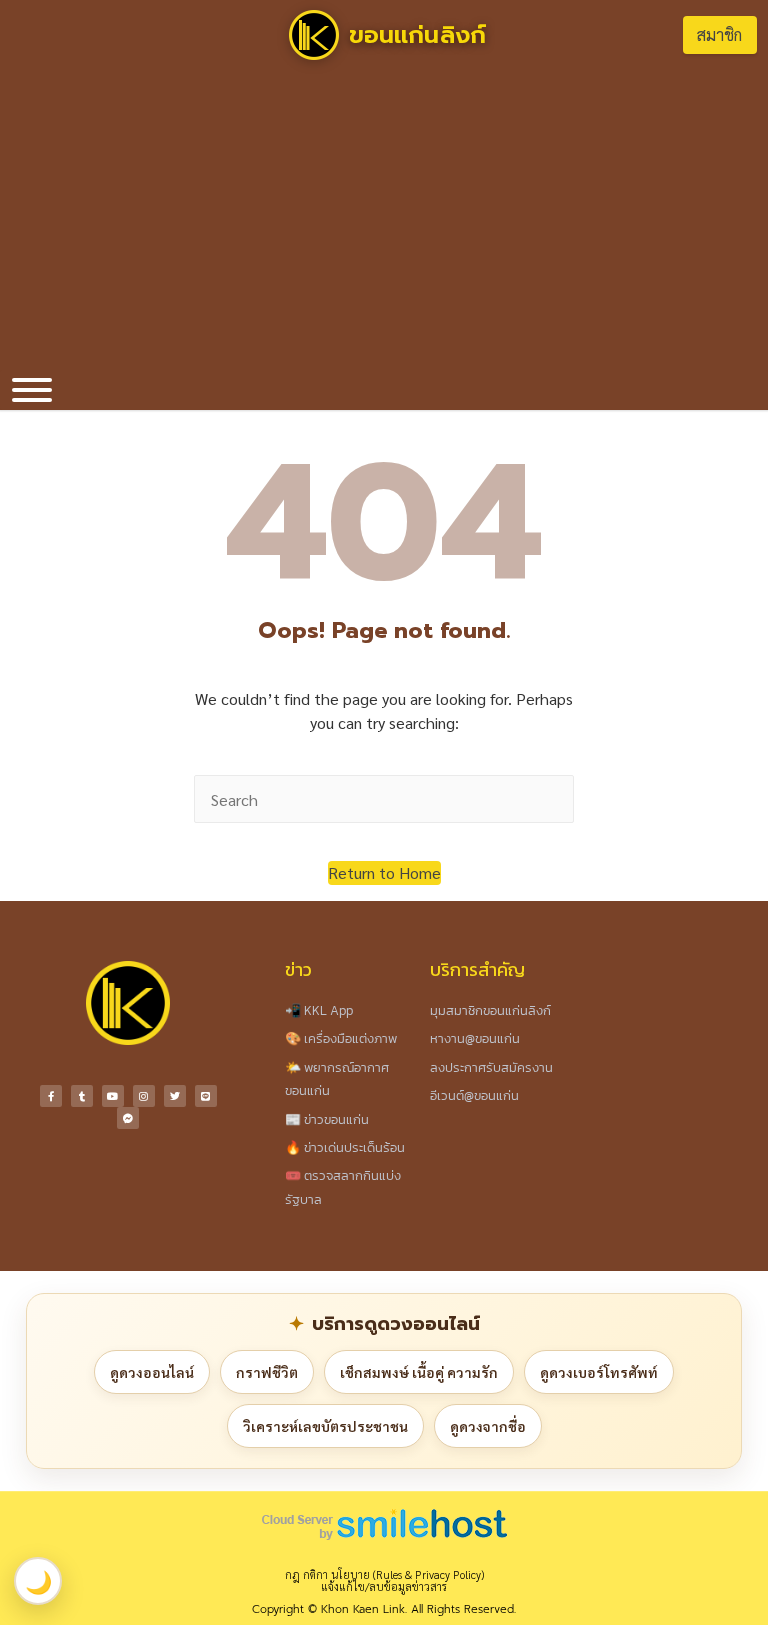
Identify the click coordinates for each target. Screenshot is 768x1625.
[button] (384, 873)
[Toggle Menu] (32, 390)
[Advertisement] (384, 220)
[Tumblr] (82, 1096)
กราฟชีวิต (267, 1372)
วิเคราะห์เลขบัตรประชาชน (325, 1426)
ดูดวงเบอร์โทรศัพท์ (599, 1372)
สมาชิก (719, 34)
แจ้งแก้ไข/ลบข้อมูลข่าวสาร (384, 1586)
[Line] (206, 1096)
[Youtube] (113, 1096)
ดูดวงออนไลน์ (152, 1372)
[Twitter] (175, 1096)
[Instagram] (144, 1096)
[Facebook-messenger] (128, 1118)
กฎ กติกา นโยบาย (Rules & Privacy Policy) (384, 1574)
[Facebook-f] (51, 1096)
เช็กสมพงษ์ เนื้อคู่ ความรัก (419, 1372)
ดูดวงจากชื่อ (488, 1426)
